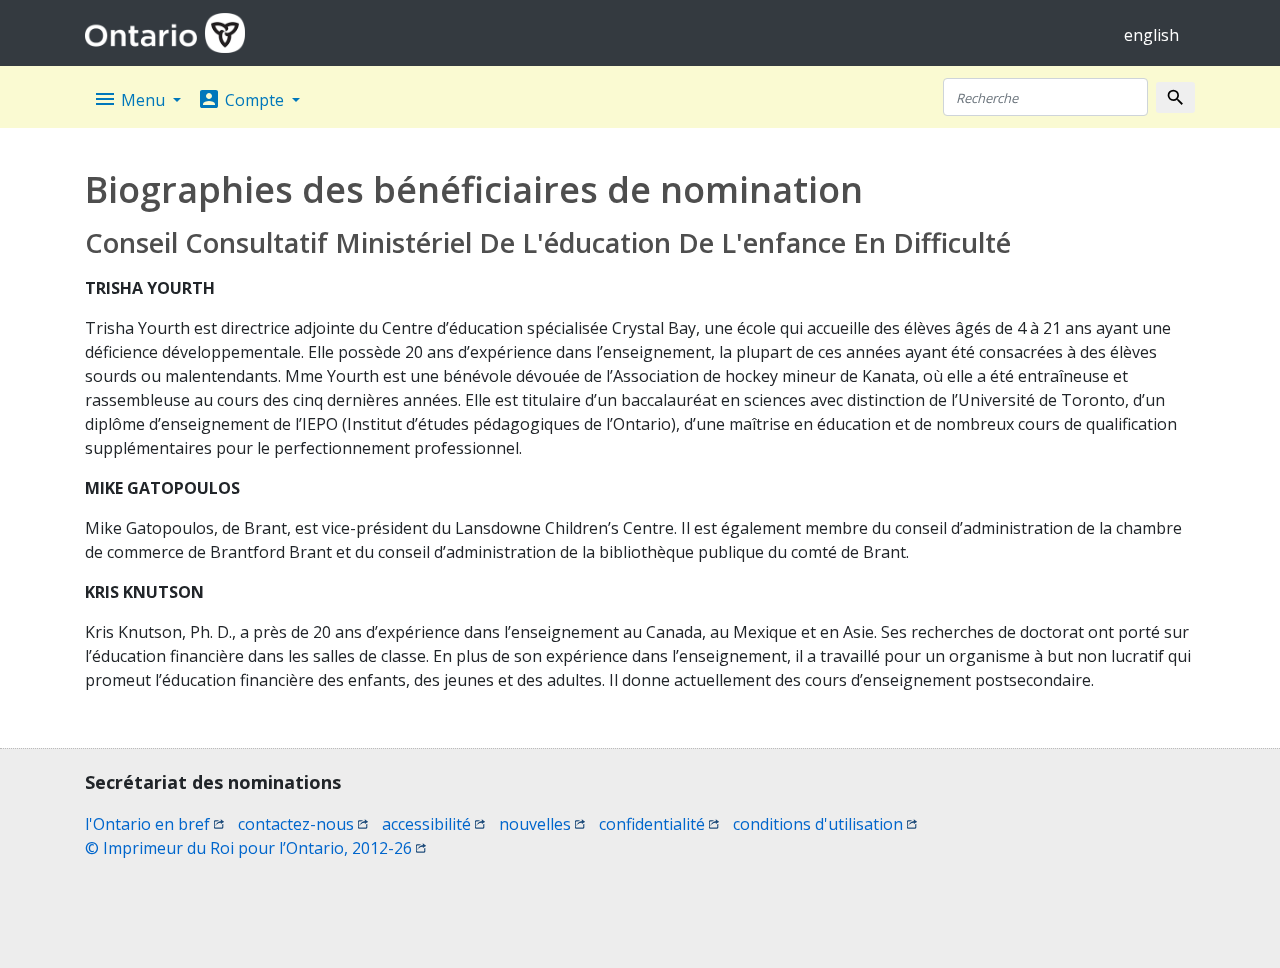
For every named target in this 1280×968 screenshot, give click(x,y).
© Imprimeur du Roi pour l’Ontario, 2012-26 (255, 848)
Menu (131, 99)
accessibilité (433, 824)
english (1151, 35)
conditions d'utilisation (825, 824)
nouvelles (542, 824)
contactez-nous (303, 824)
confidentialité (659, 824)
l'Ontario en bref (154, 824)
